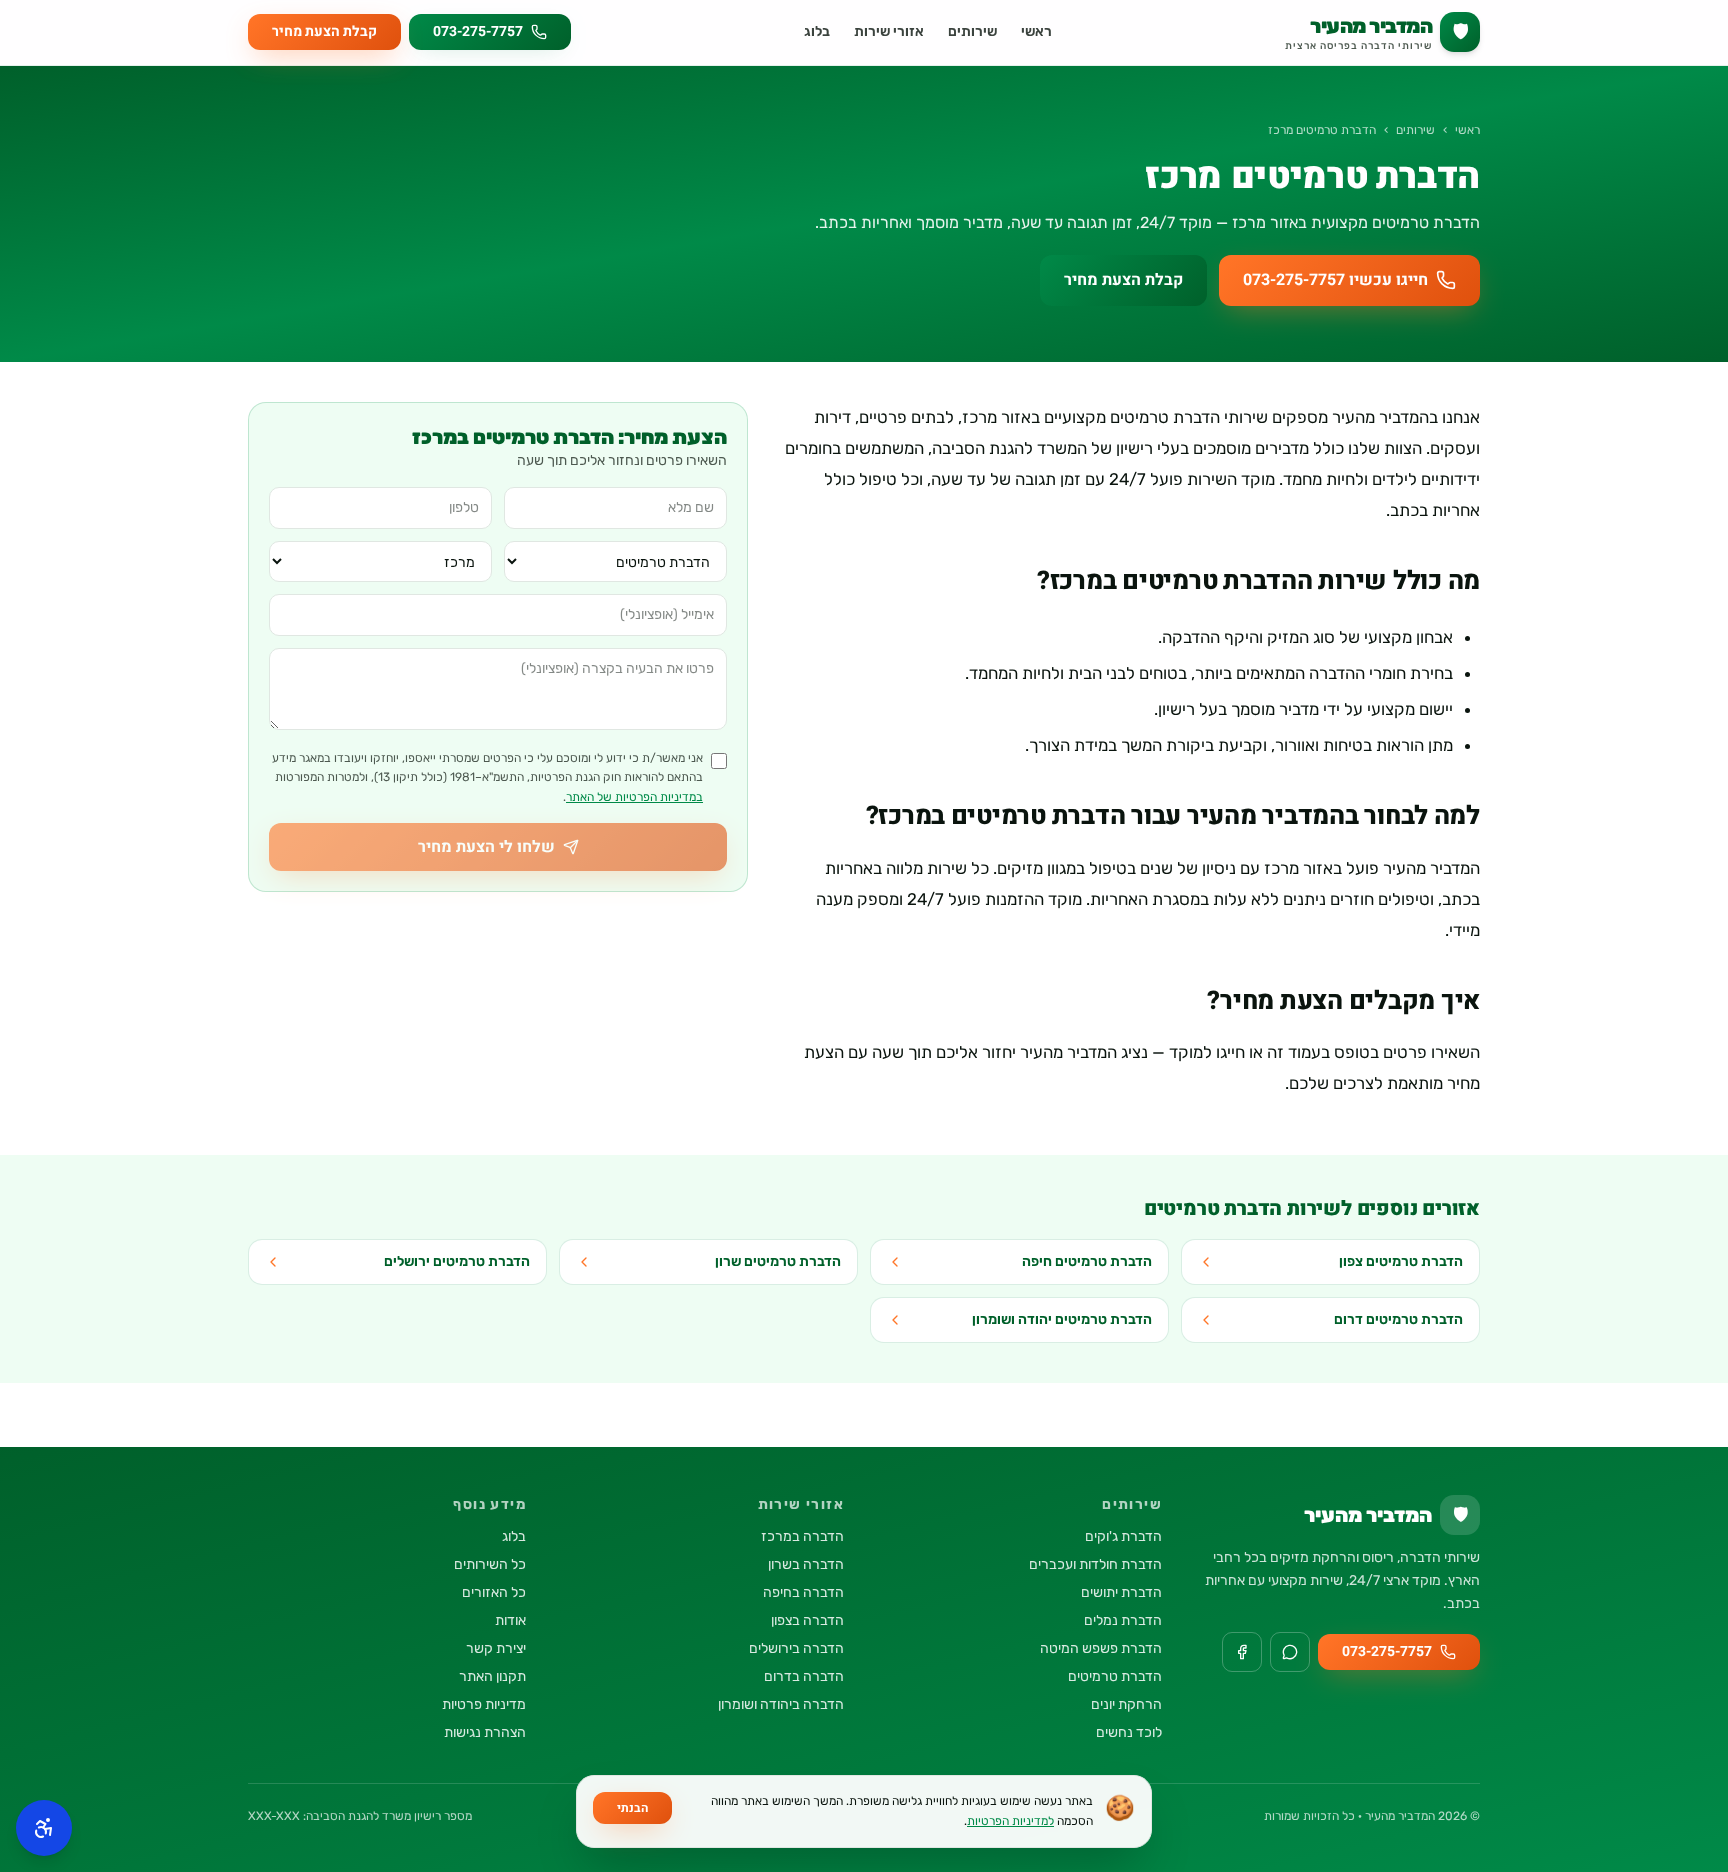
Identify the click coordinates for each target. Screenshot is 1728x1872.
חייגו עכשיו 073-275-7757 (1335, 280)
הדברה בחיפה (803, 1592)
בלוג (817, 31)
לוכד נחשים (1129, 1732)
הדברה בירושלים (796, 1648)
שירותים (972, 31)
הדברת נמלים (1123, 1620)
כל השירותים (490, 1564)
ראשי (1036, 31)
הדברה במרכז (802, 1536)
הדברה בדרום (804, 1676)
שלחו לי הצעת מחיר (486, 847)
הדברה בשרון (806, 1564)
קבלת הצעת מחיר (324, 31)
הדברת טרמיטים (1115, 1676)
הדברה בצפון (807, 1620)
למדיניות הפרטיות (1010, 1821)
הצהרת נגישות (485, 1732)
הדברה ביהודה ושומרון (781, 1704)
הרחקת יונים (1126, 1704)
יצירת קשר (496, 1648)
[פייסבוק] (1242, 1652)
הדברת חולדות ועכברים (1095, 1564)
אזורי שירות (889, 31)
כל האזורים (494, 1592)
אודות (510, 1620)
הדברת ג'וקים (1123, 1536)
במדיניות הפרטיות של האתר (634, 797)
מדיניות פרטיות (484, 1704)
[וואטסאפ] (1290, 1652)
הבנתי (632, 1808)
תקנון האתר (492, 1676)
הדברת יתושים (1121, 1592)
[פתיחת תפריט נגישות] (44, 1828)
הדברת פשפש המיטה (1101, 1648)
